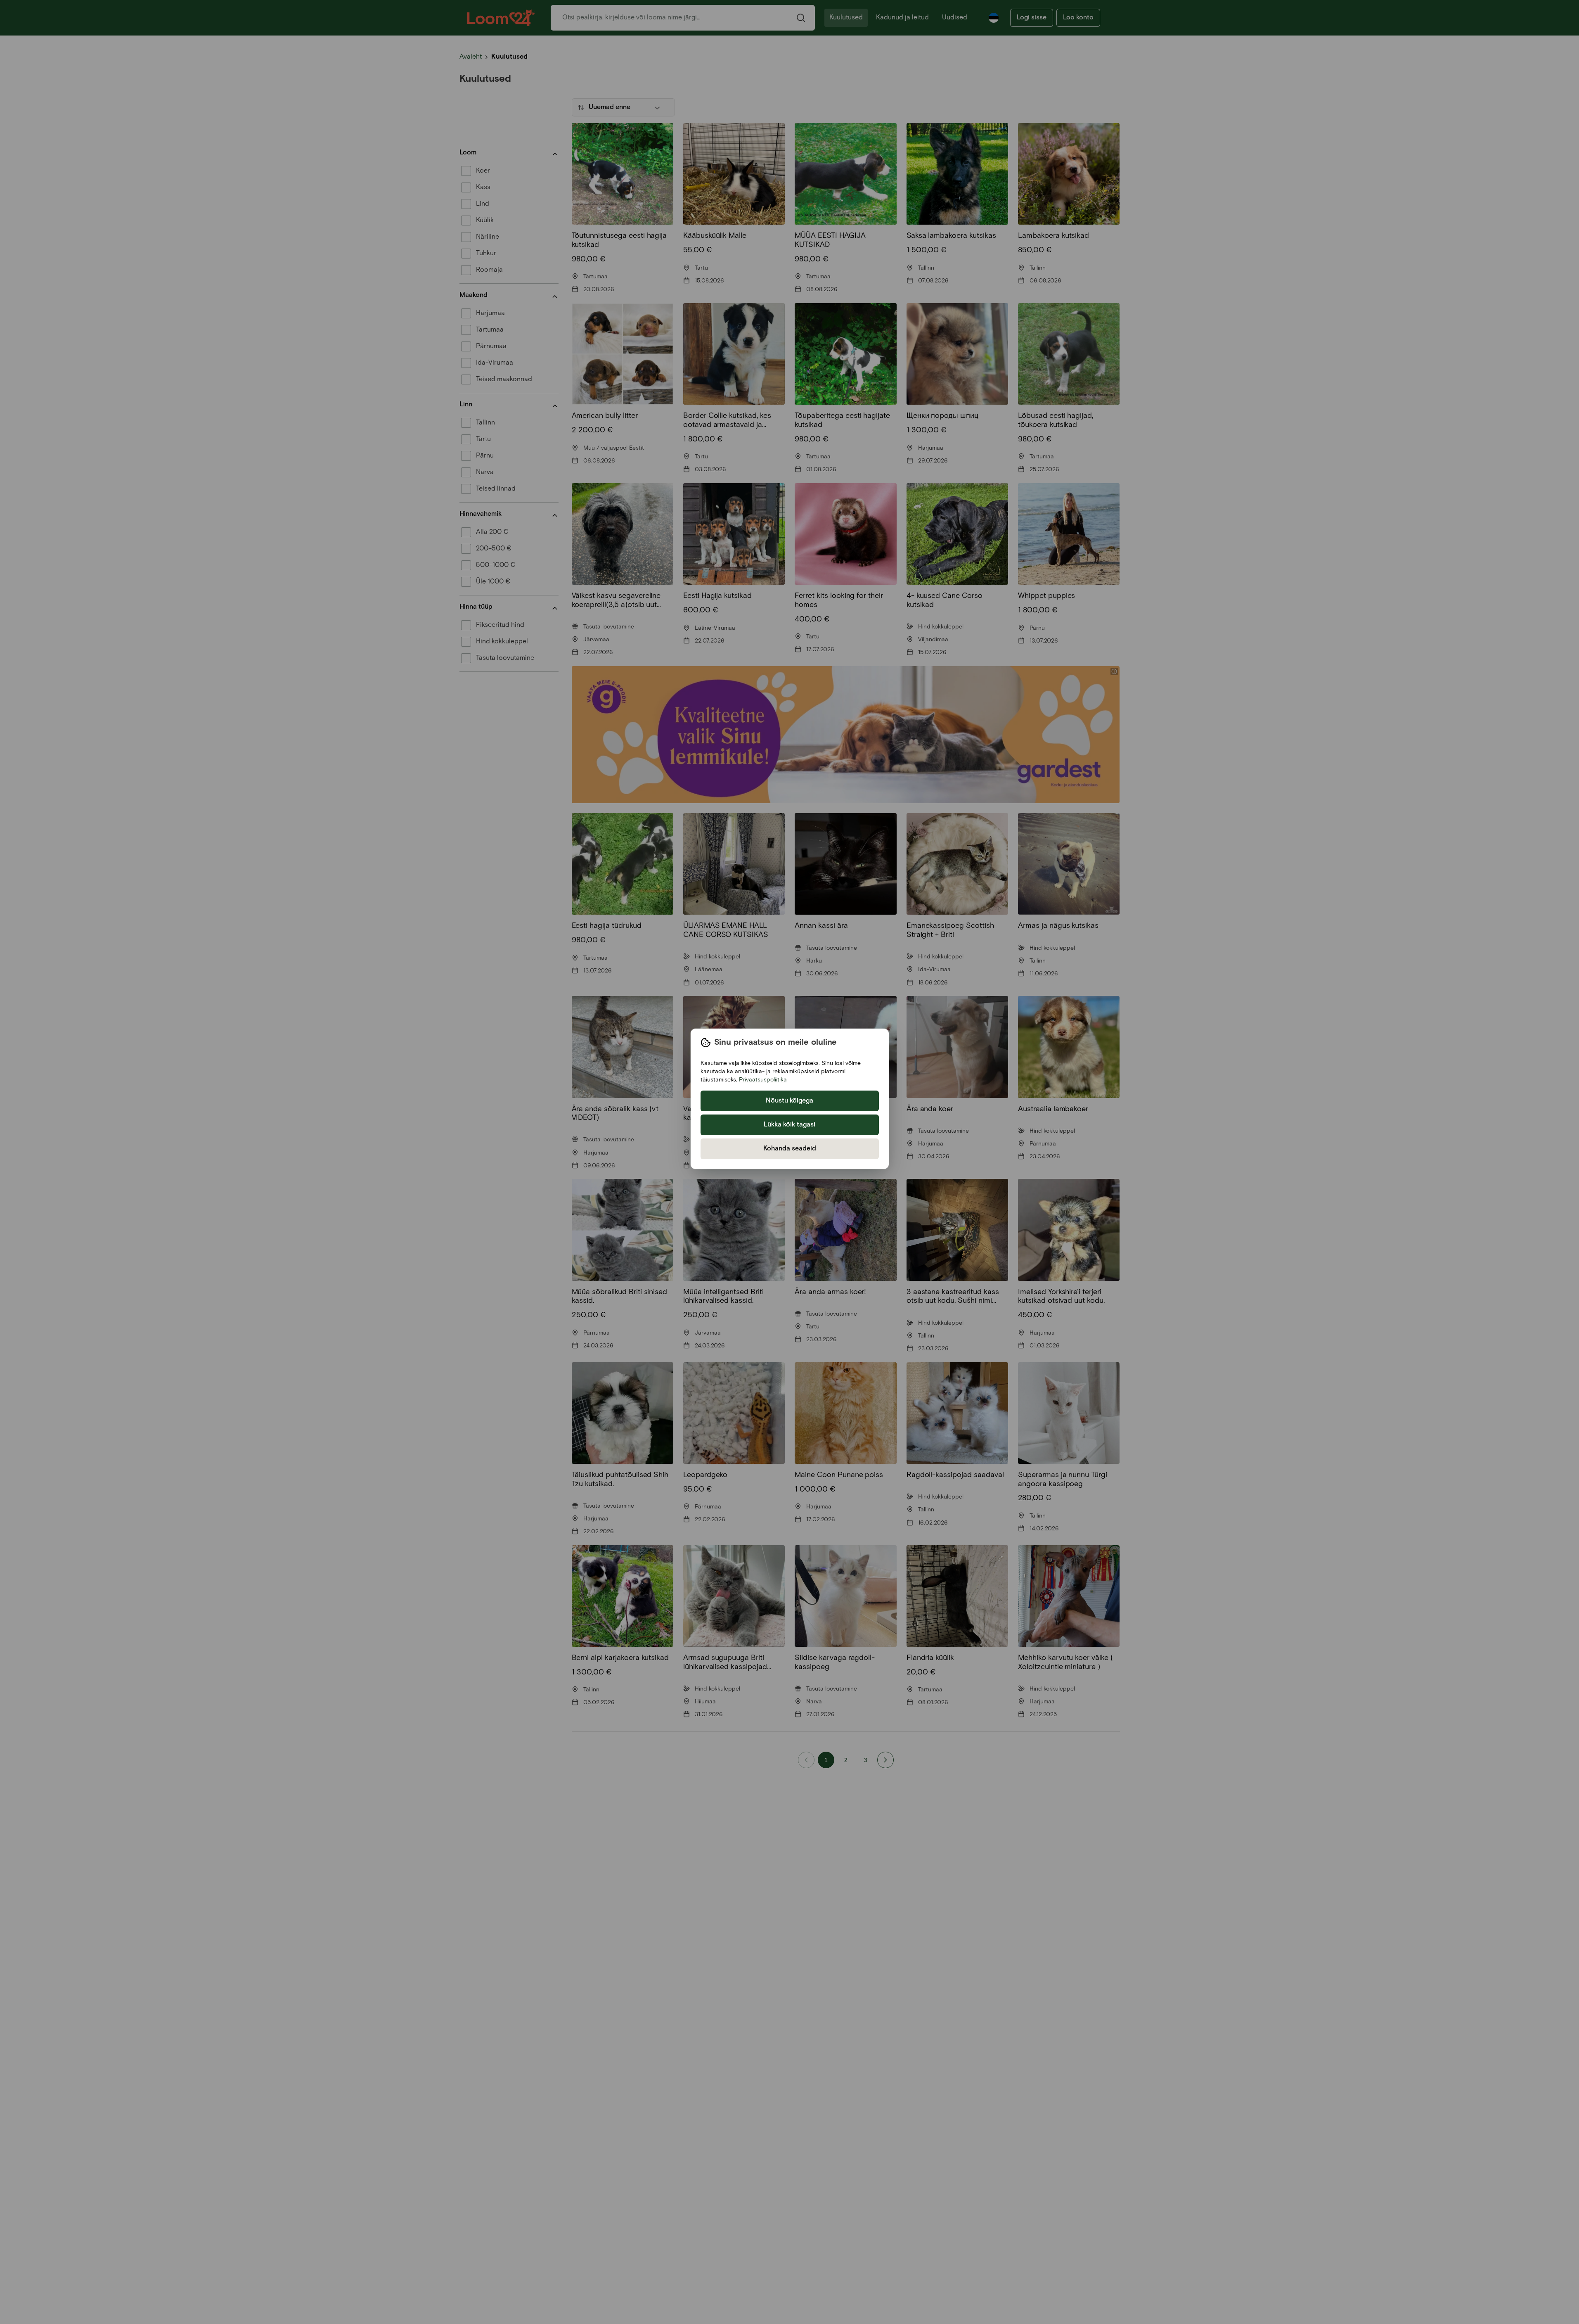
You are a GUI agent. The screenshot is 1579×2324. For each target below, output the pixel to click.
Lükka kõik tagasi (789, 1125)
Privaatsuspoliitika (763, 1080)
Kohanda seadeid (790, 1149)
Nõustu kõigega (789, 1101)
